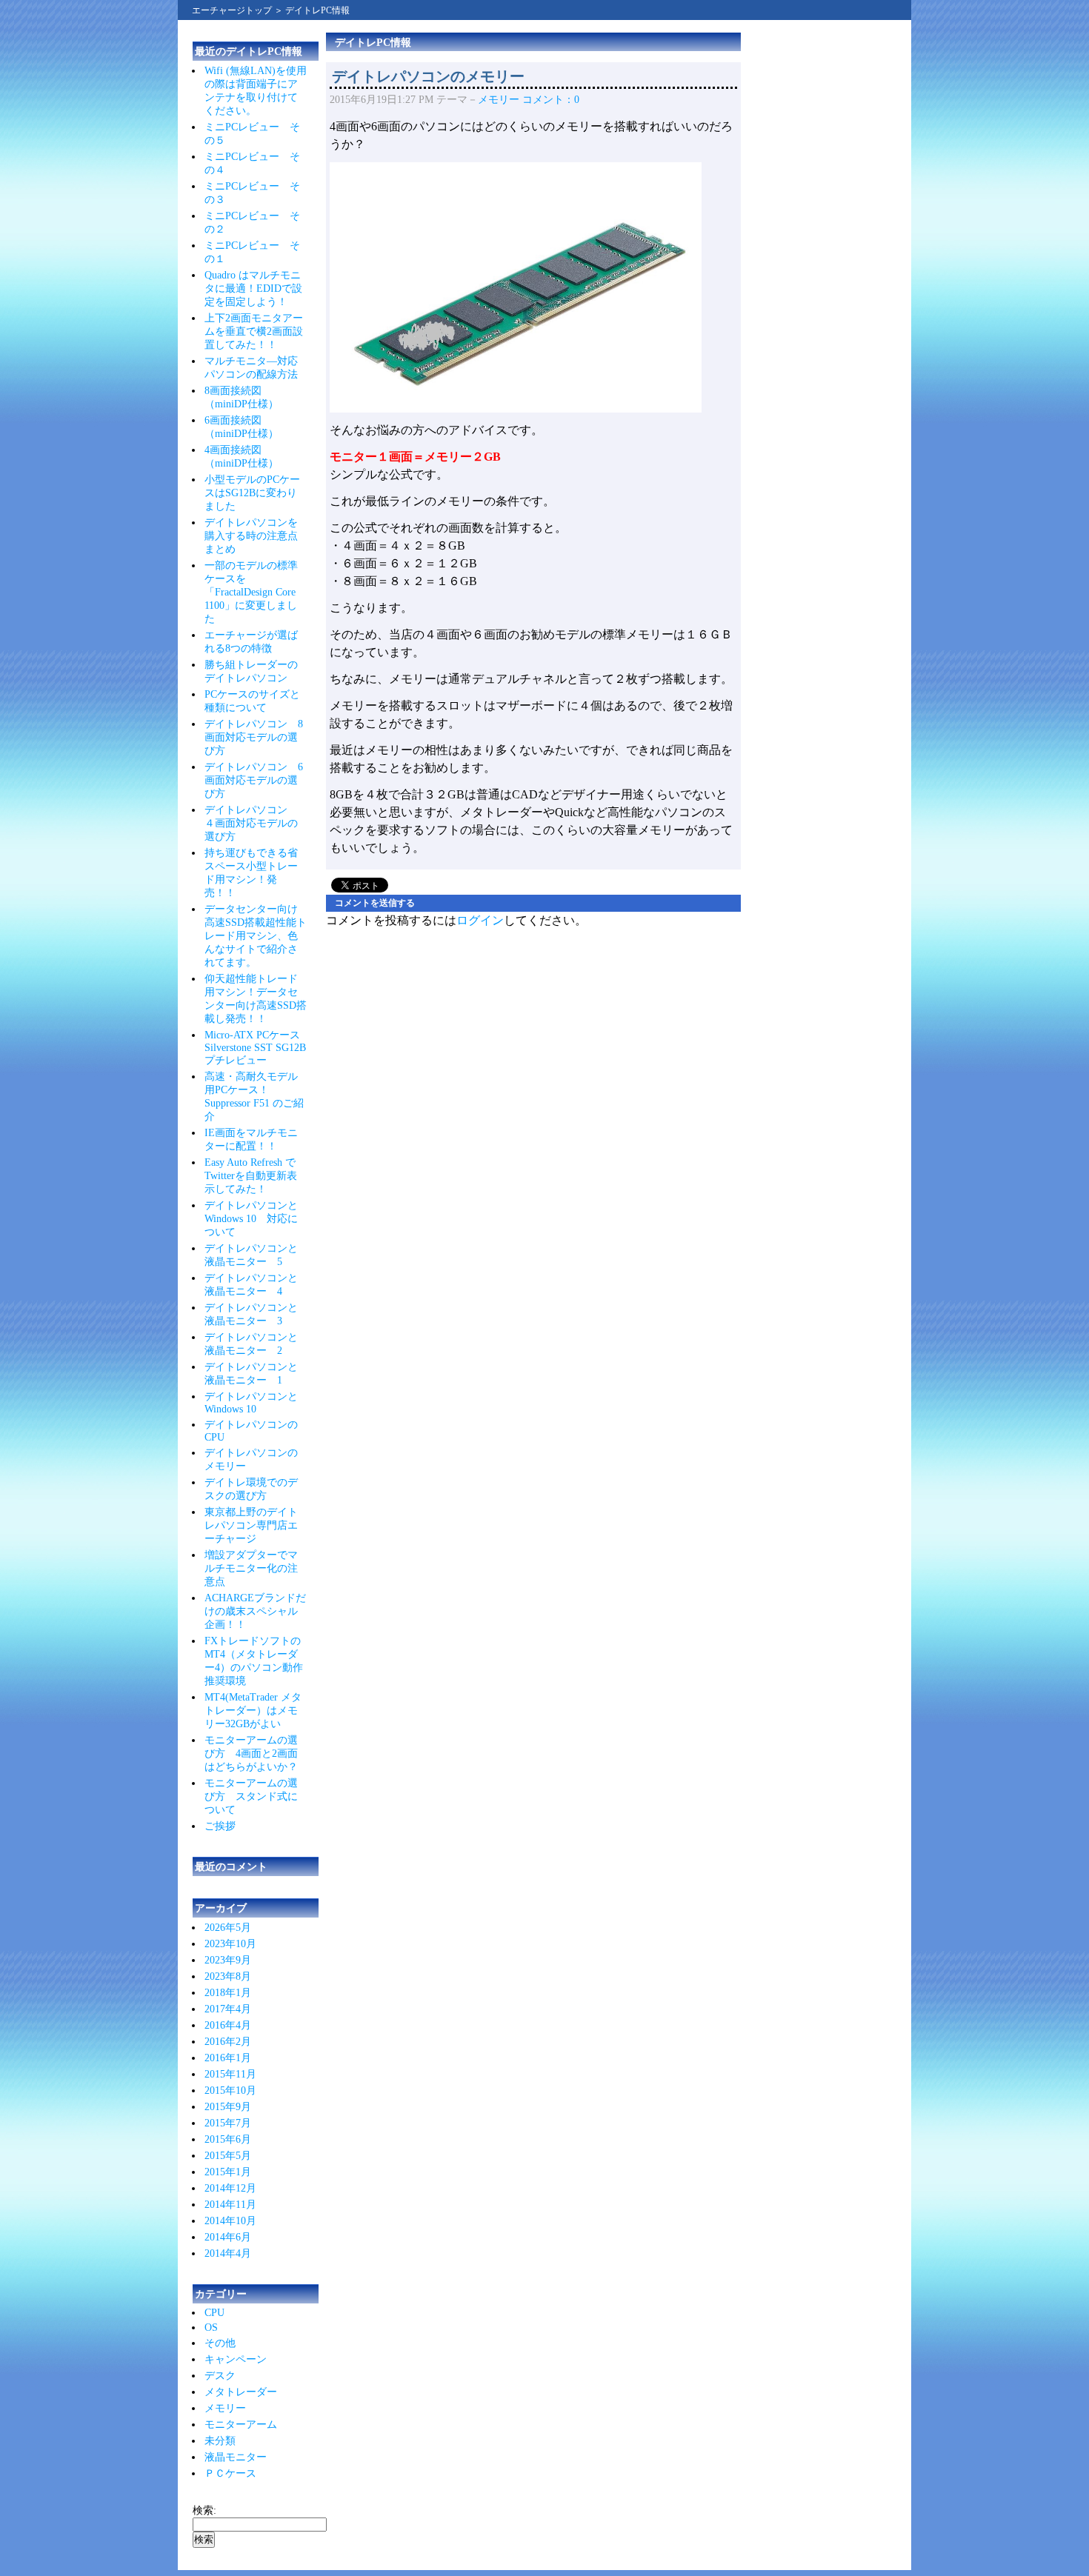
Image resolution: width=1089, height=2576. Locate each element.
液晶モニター (236, 2457)
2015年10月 (230, 2091)
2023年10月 (230, 1944)
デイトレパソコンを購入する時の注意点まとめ (251, 536)
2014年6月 (228, 2237)
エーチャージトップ (232, 10)
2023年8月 (228, 1976)
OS (211, 2328)
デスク (220, 2376)
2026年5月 (228, 1928)
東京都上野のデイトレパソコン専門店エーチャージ (251, 1525)
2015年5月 (228, 2156)
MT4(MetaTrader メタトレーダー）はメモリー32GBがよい (253, 1711)
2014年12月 (230, 2188)
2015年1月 (228, 2172)
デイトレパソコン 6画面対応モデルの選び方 (254, 780)
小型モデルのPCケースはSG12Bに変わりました (252, 493)
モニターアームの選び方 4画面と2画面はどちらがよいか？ (251, 1754)
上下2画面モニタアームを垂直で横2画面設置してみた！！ (254, 331)
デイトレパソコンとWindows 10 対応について (251, 1219)
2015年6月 (228, 2139)
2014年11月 (230, 2205)
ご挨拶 (220, 1826)
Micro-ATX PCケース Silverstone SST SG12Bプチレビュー (255, 1048)
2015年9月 (228, 2107)
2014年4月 (228, 2253)
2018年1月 (228, 1993)
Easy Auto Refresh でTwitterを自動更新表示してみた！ (251, 1176)
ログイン (480, 920)
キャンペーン (236, 2359)
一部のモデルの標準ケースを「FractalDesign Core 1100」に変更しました (251, 592)
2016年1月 (228, 2058)
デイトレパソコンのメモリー (428, 76)
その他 (220, 2343)
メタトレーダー (241, 2392)
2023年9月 (228, 1960)
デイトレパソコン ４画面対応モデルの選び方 (251, 823)
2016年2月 (228, 2042)
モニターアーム (241, 2425)
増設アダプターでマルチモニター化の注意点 (251, 1568)
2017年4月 (228, 2009)
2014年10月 (230, 2221)
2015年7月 (228, 2123)
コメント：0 (551, 100)
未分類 (220, 2441)
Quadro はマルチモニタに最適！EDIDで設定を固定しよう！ (253, 288)
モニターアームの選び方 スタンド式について (251, 1796)
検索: (204, 2510)
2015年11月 (230, 2074)
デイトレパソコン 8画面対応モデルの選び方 (254, 737)
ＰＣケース (230, 2473)
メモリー (225, 2408)
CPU (214, 2313)
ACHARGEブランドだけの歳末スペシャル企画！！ (255, 1611)
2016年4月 (228, 2025)
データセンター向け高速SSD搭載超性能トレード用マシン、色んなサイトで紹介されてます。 (256, 936)
